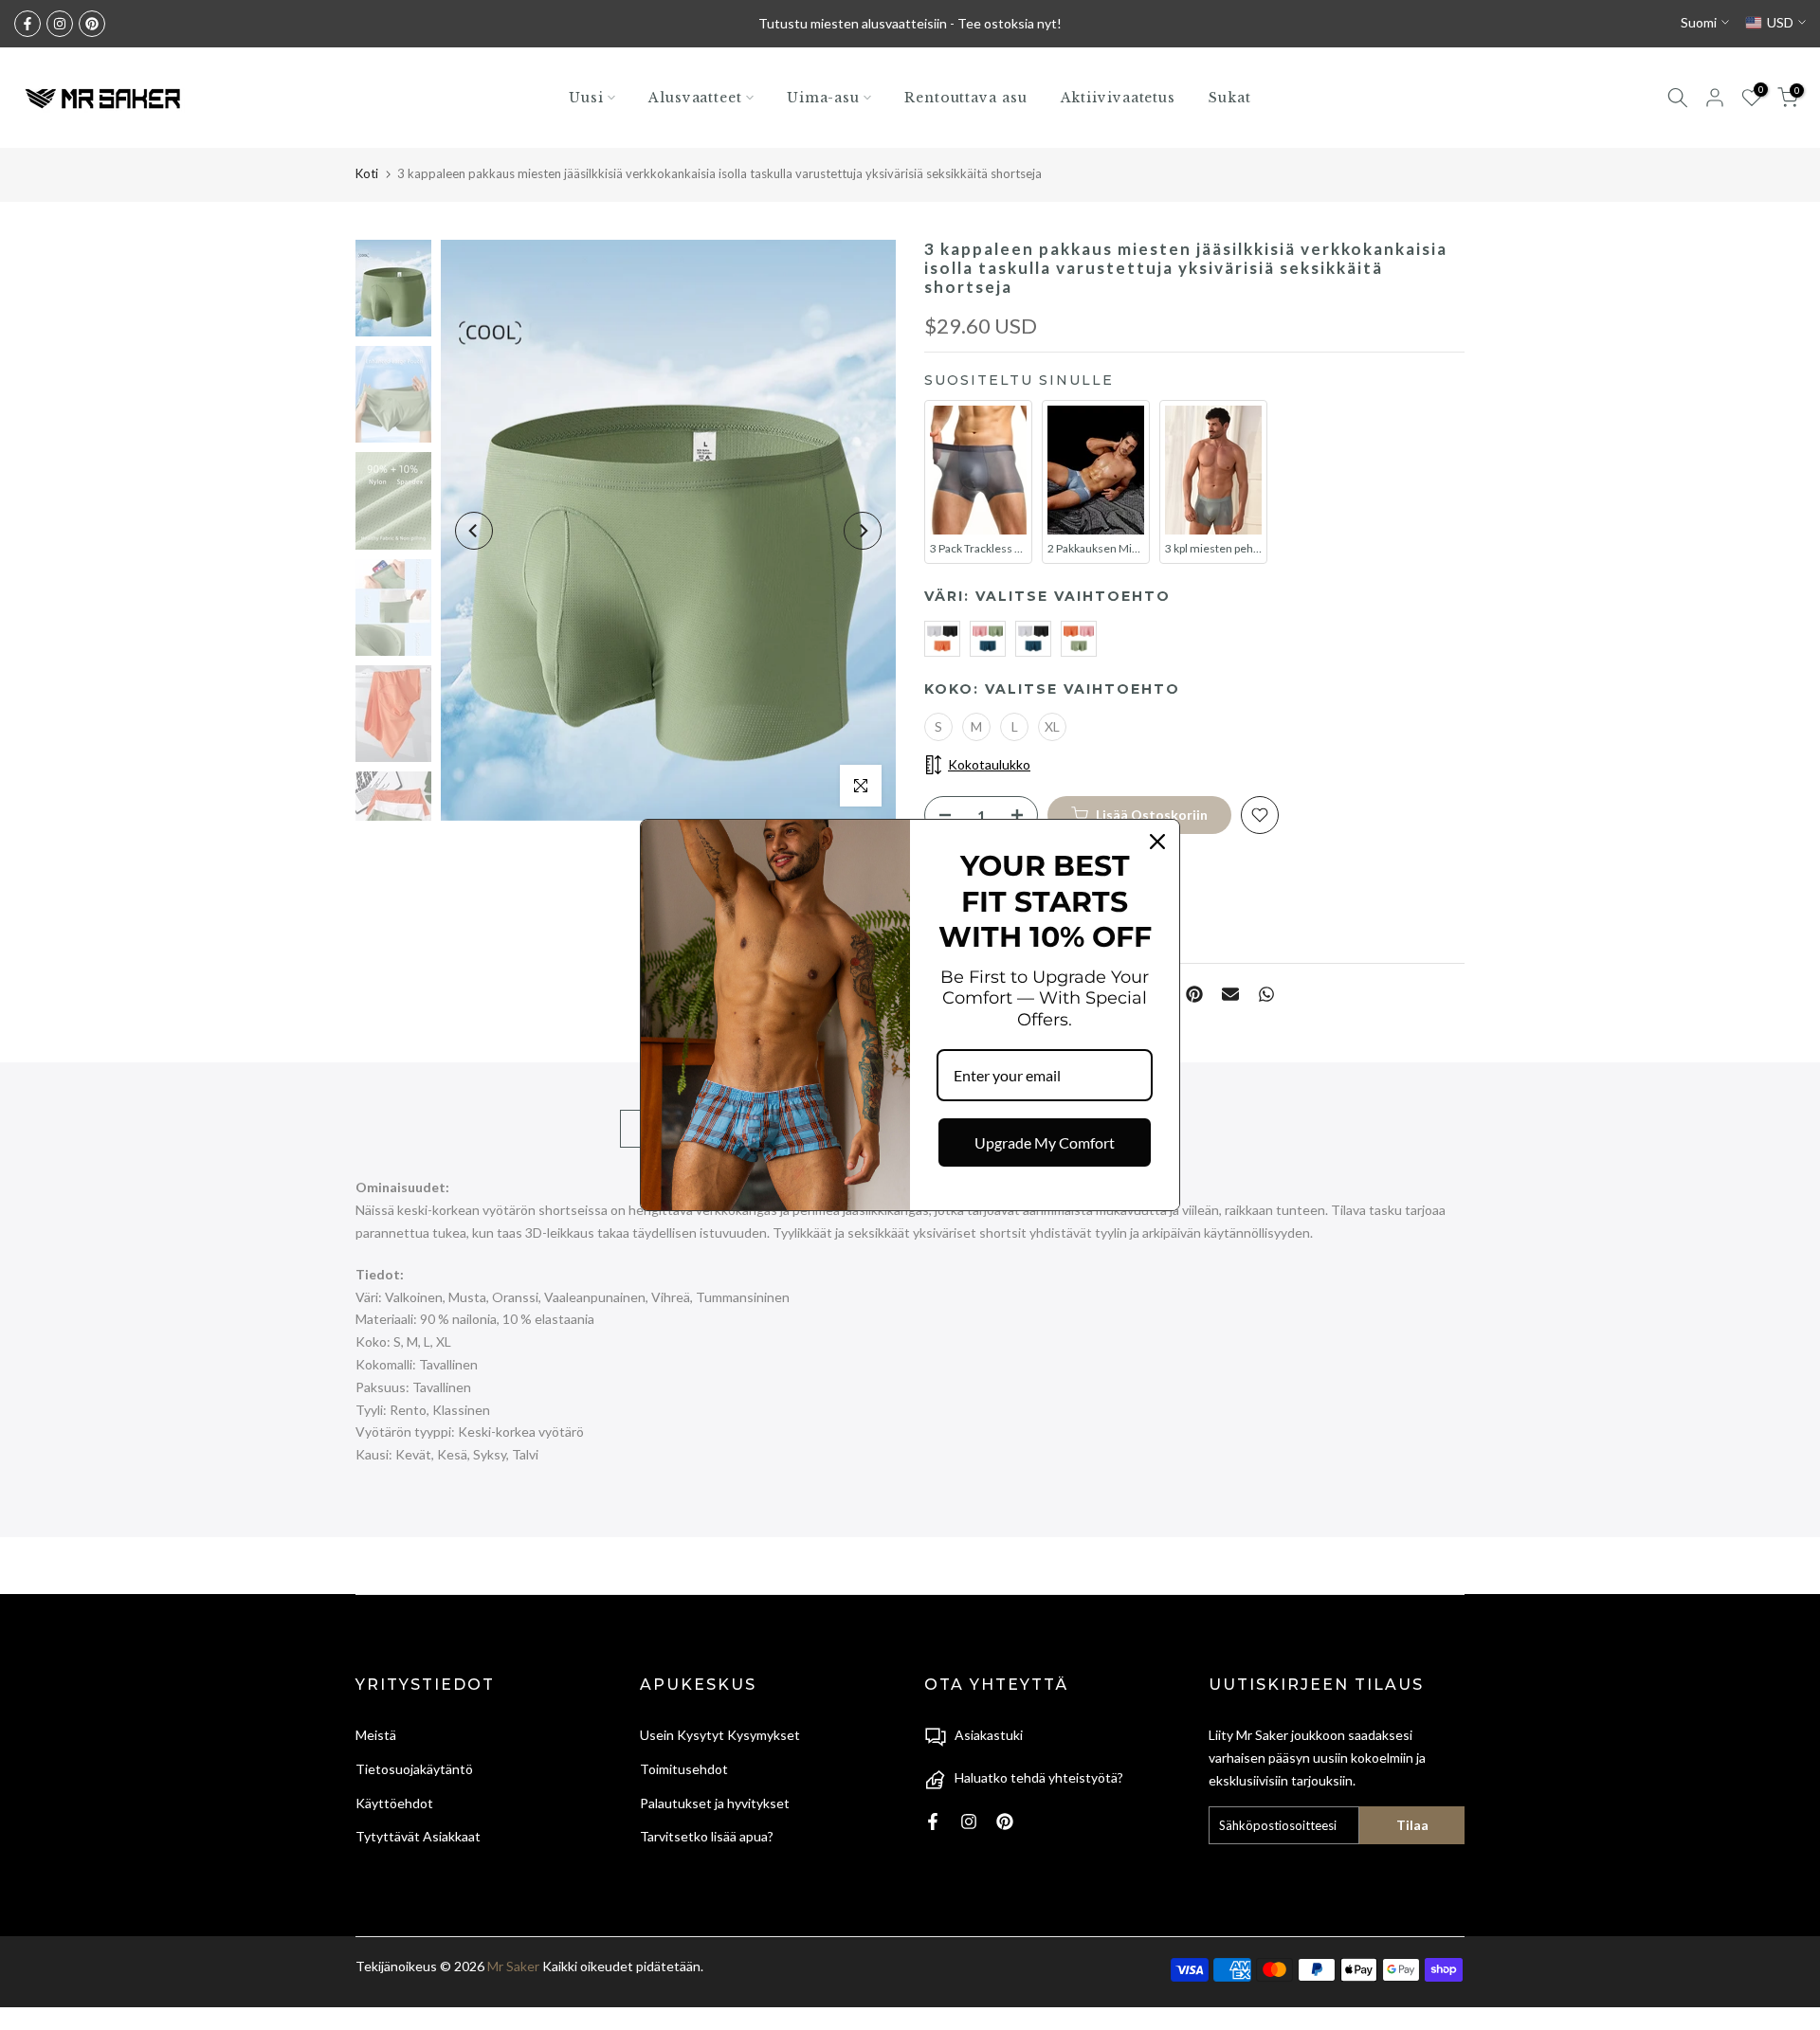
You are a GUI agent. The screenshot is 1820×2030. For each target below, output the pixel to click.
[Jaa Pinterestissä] (1194, 994)
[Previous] (474, 531)
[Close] (1157, 842)
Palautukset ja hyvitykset (715, 1803)
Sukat (1230, 98)
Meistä (376, 1735)
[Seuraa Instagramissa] (60, 24)
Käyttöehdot (394, 1803)
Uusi (586, 98)
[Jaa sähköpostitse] (1230, 994)
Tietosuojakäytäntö (414, 1769)
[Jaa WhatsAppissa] (1266, 994)
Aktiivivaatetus (1119, 98)
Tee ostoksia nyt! (1010, 23)
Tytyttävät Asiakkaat (418, 1836)
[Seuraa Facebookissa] (27, 24)
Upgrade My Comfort (1045, 1142)
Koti (367, 173)
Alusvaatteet (695, 98)
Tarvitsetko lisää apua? (707, 1836)
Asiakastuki (989, 1735)
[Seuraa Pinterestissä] (92, 24)
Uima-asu (823, 98)
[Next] (863, 531)
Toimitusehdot (684, 1769)
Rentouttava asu (966, 98)
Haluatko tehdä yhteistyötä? (1039, 1777)
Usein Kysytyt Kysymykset (720, 1735)
